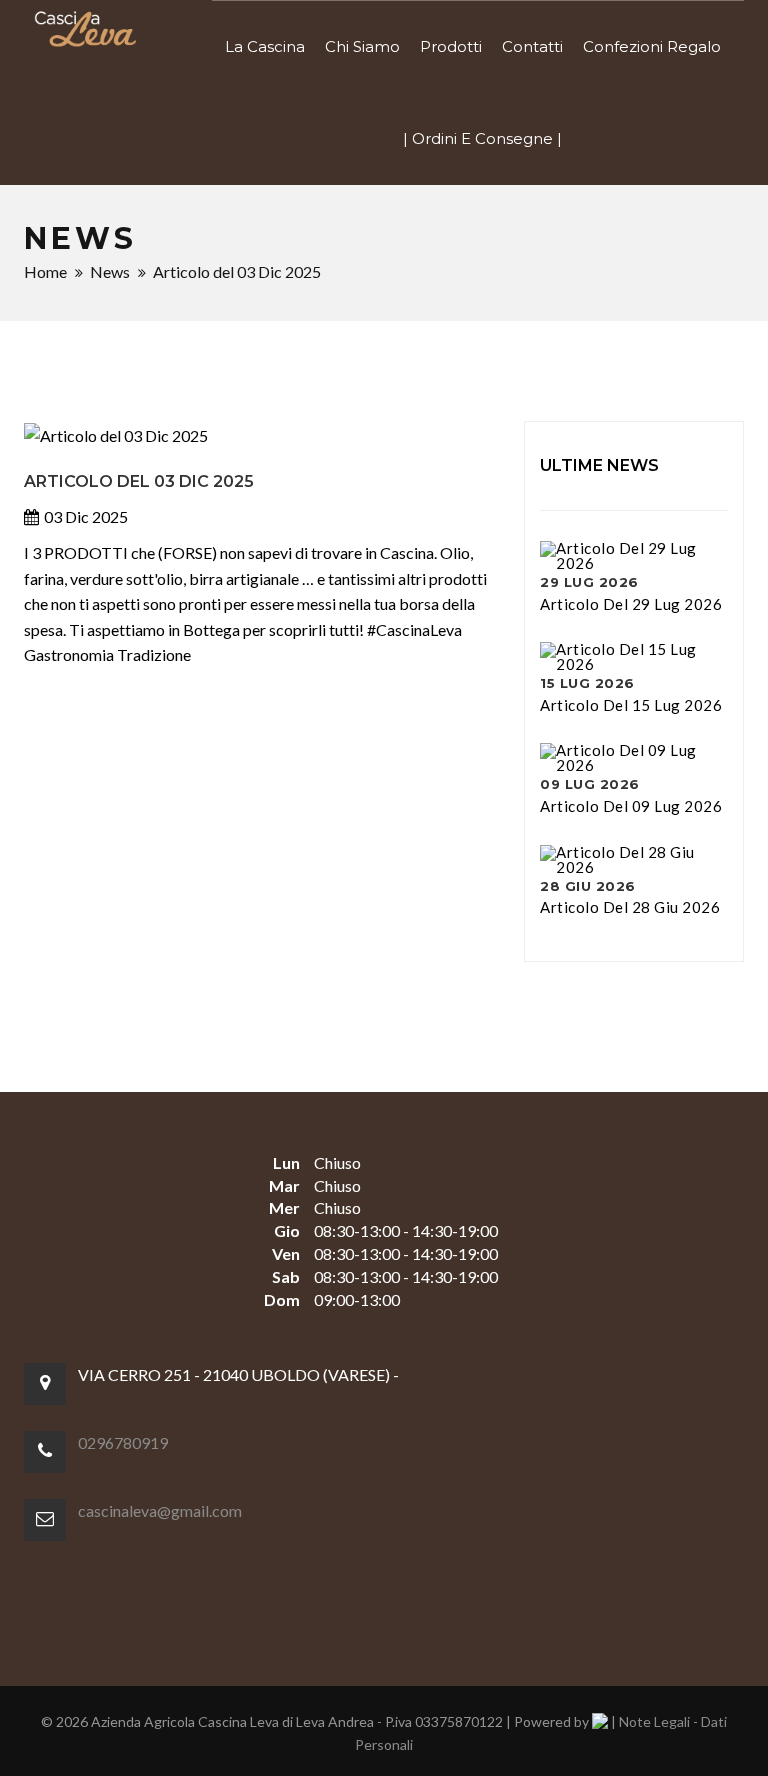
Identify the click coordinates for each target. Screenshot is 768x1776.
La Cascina (265, 46)
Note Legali (654, 1721)
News (110, 271)
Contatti (532, 46)
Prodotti (451, 46)
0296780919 (123, 1442)
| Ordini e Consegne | (482, 138)
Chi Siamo (362, 46)
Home (45, 271)
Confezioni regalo (652, 46)
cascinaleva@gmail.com (160, 1510)
